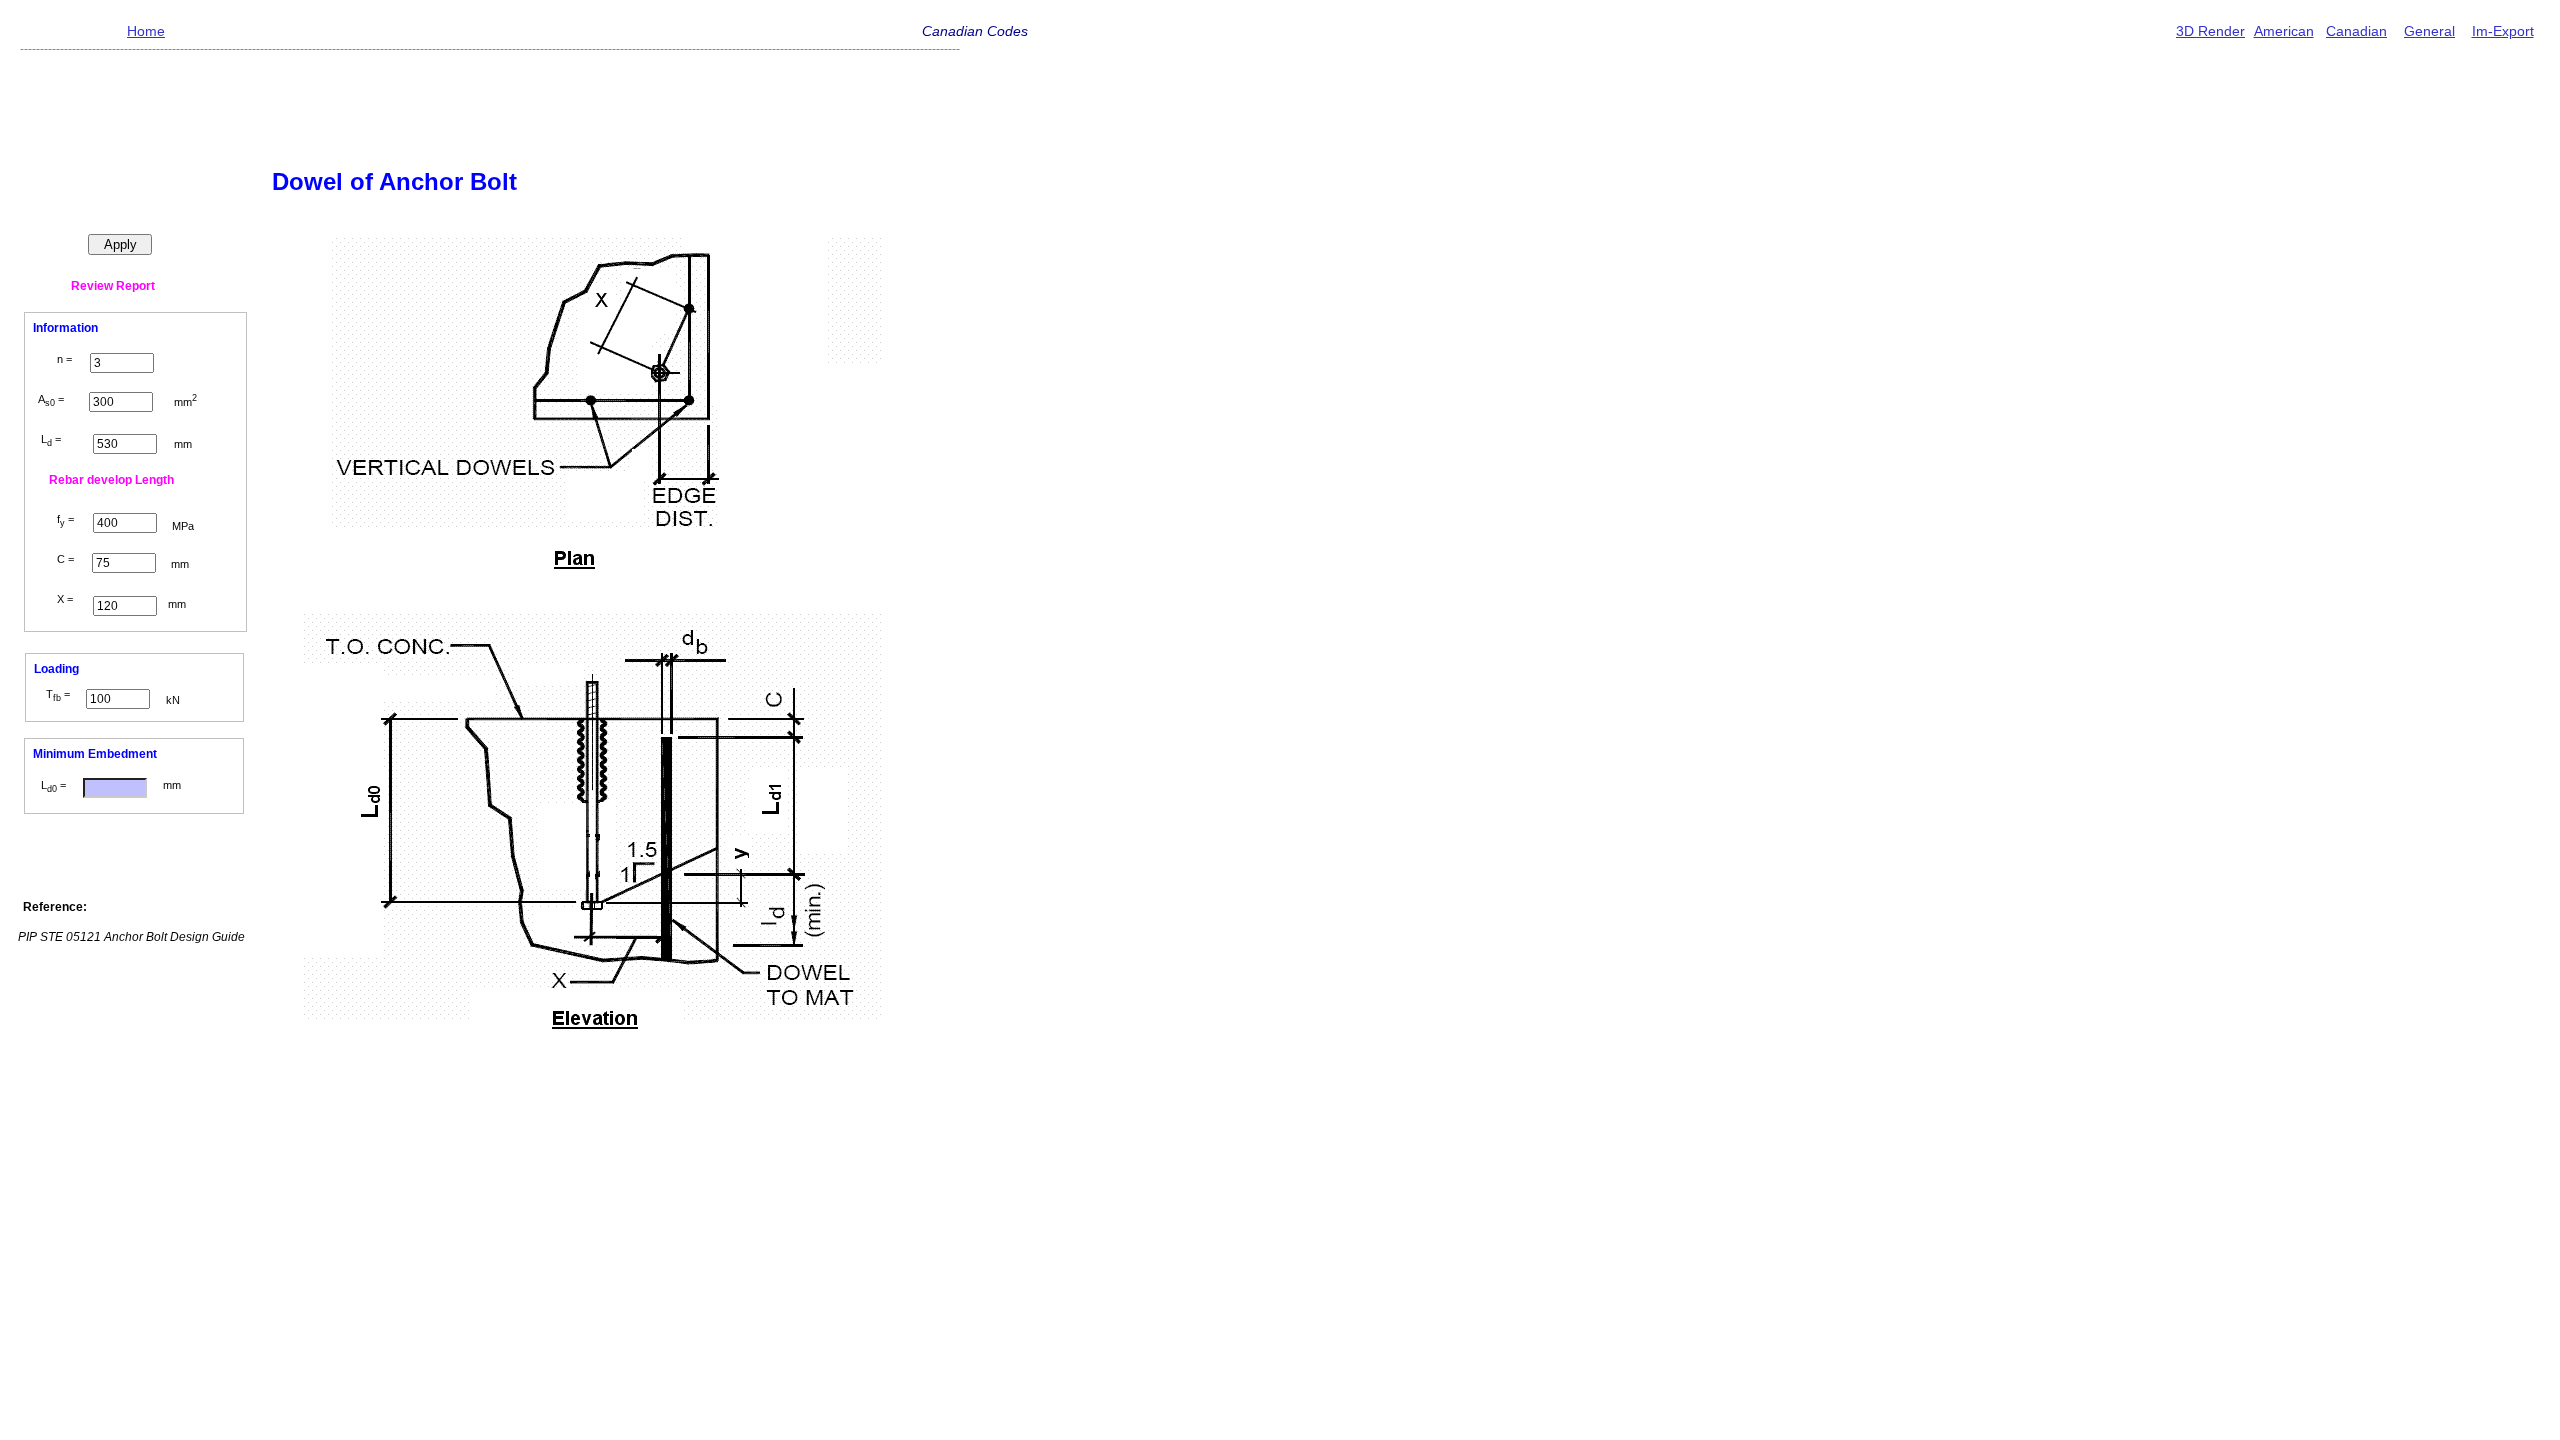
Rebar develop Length (111, 480)
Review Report (113, 286)
